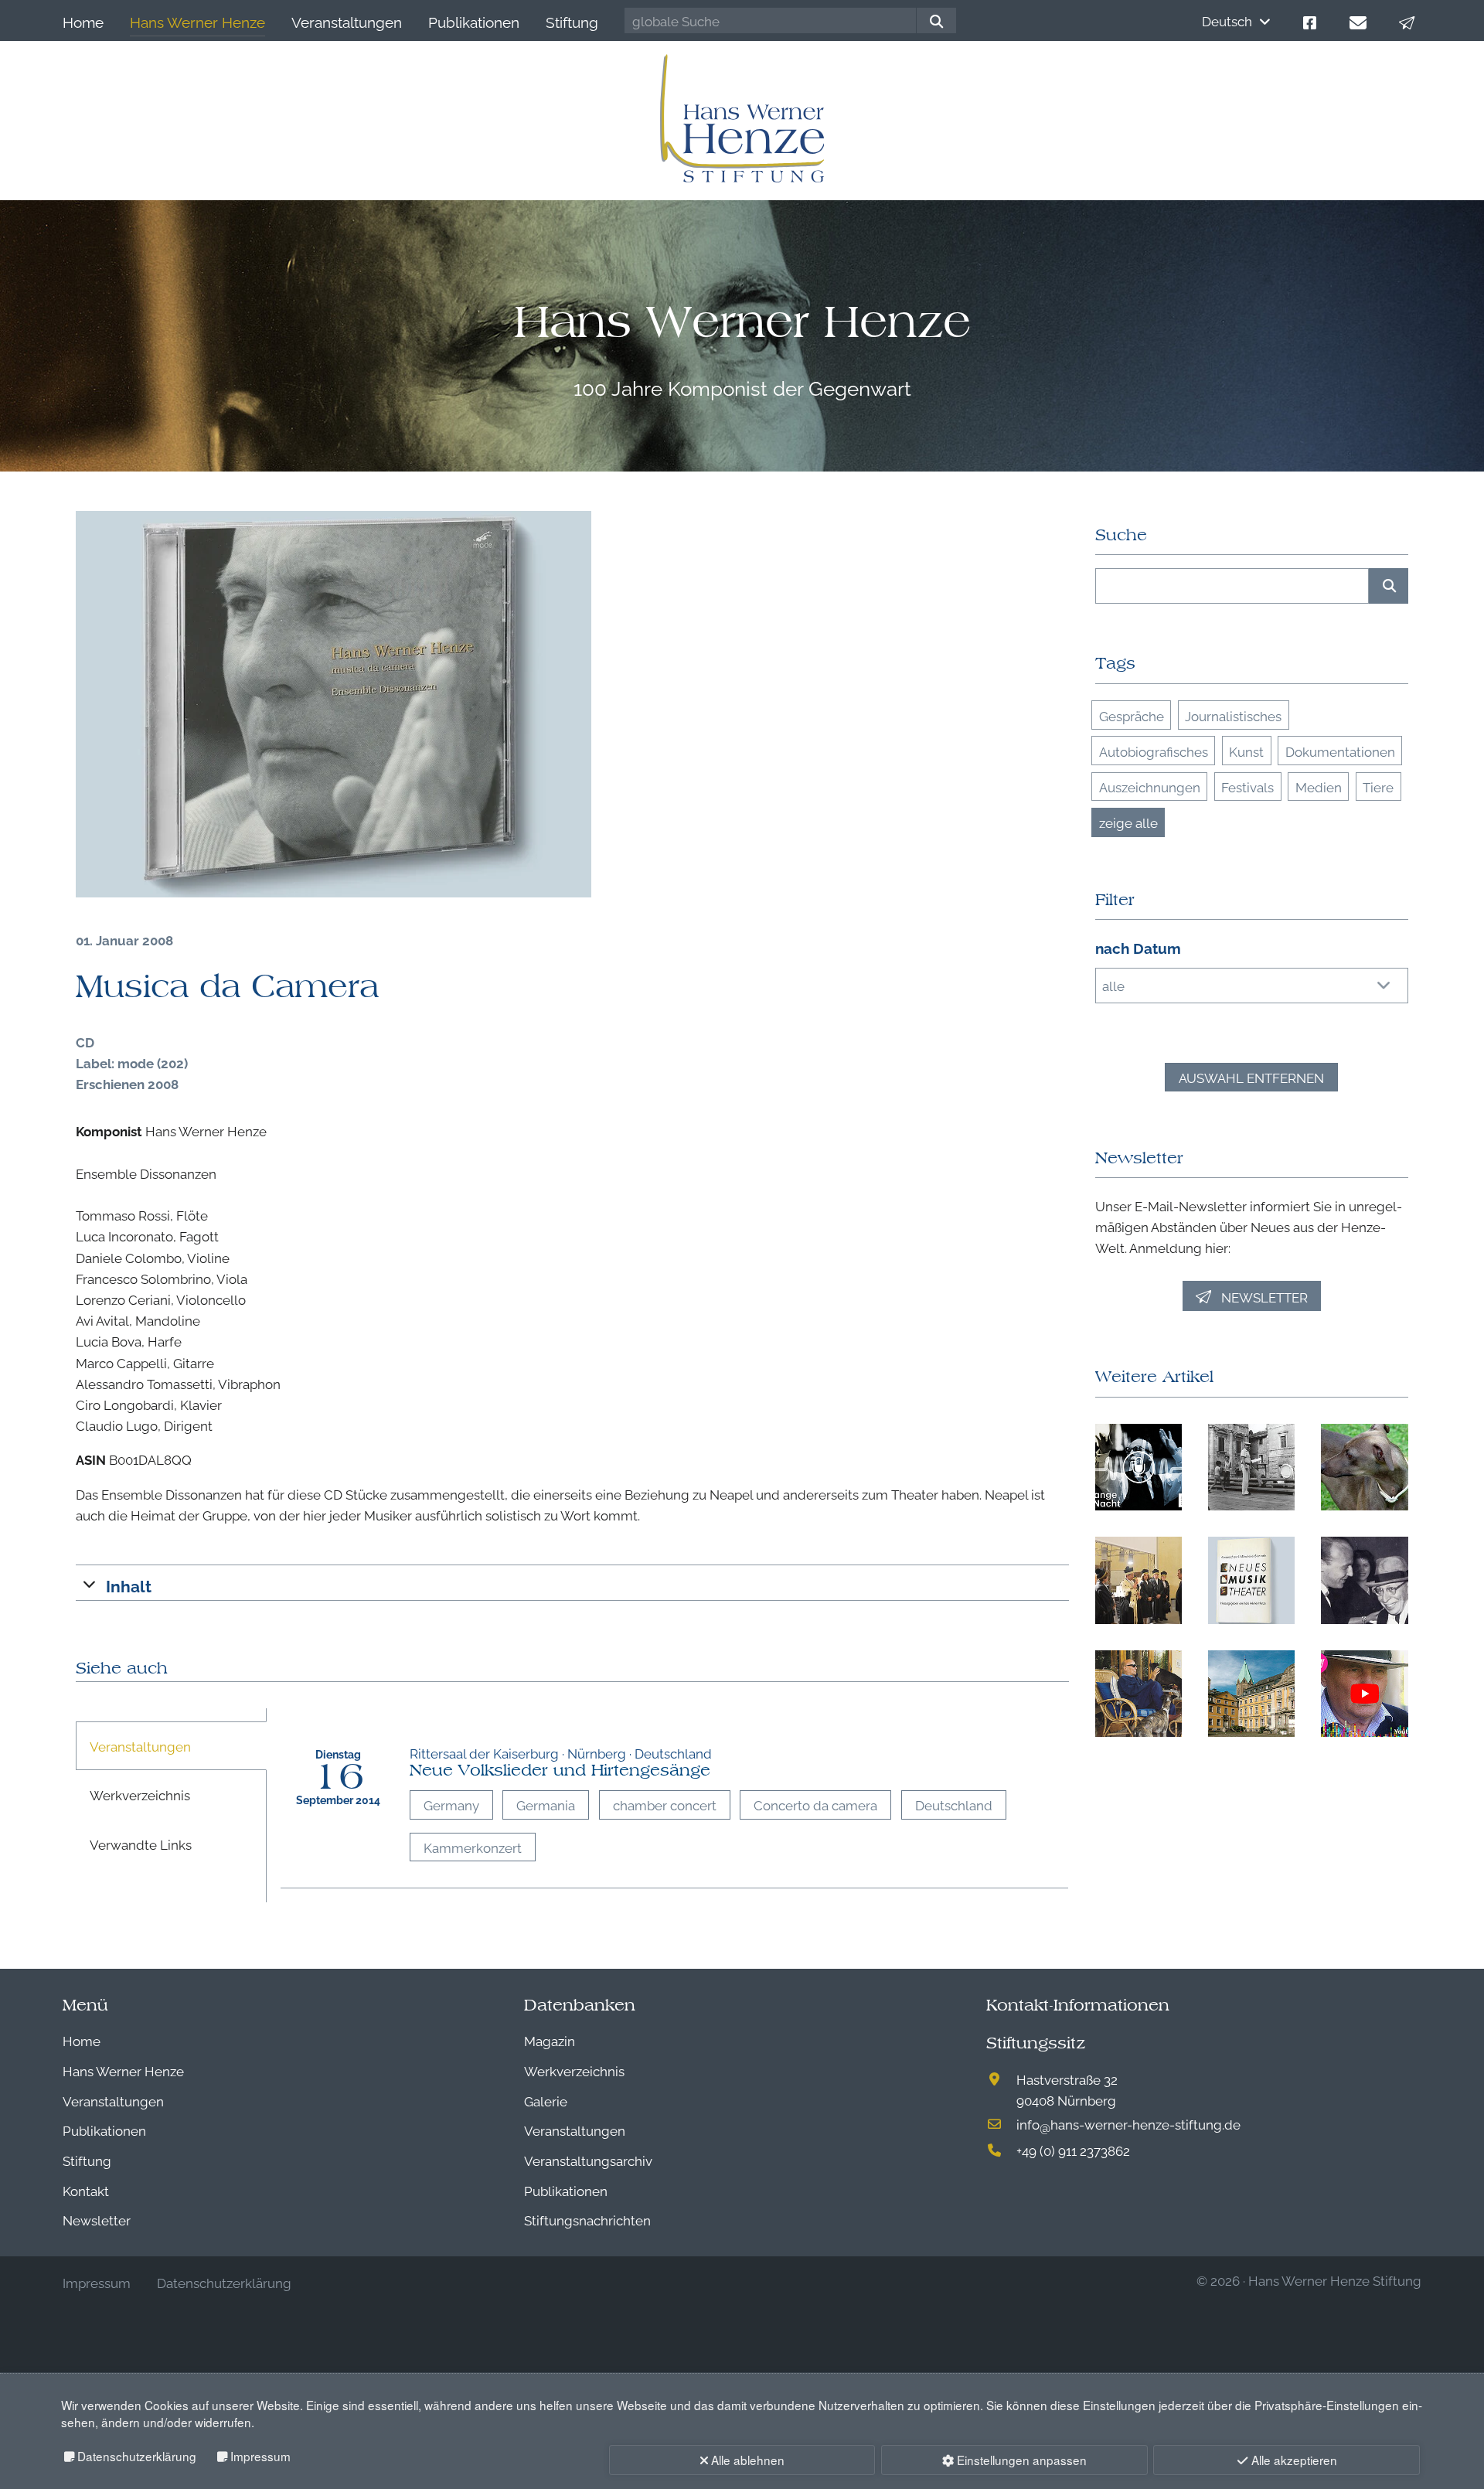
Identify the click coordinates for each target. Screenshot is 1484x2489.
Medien (1319, 787)
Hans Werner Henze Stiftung (1335, 2280)
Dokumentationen (1340, 751)
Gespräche (1132, 715)
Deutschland (954, 1805)
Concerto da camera (815, 1805)
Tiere (1378, 787)
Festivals (1247, 787)
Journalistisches (1233, 715)
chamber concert (665, 1805)
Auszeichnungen (1150, 787)
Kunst (1246, 751)
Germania (546, 1805)
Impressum (260, 2456)
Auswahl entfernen (1251, 1077)
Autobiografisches (1154, 751)
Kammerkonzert (473, 1847)
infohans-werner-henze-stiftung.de (1128, 2124)
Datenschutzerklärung (137, 2456)
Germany (451, 1805)
